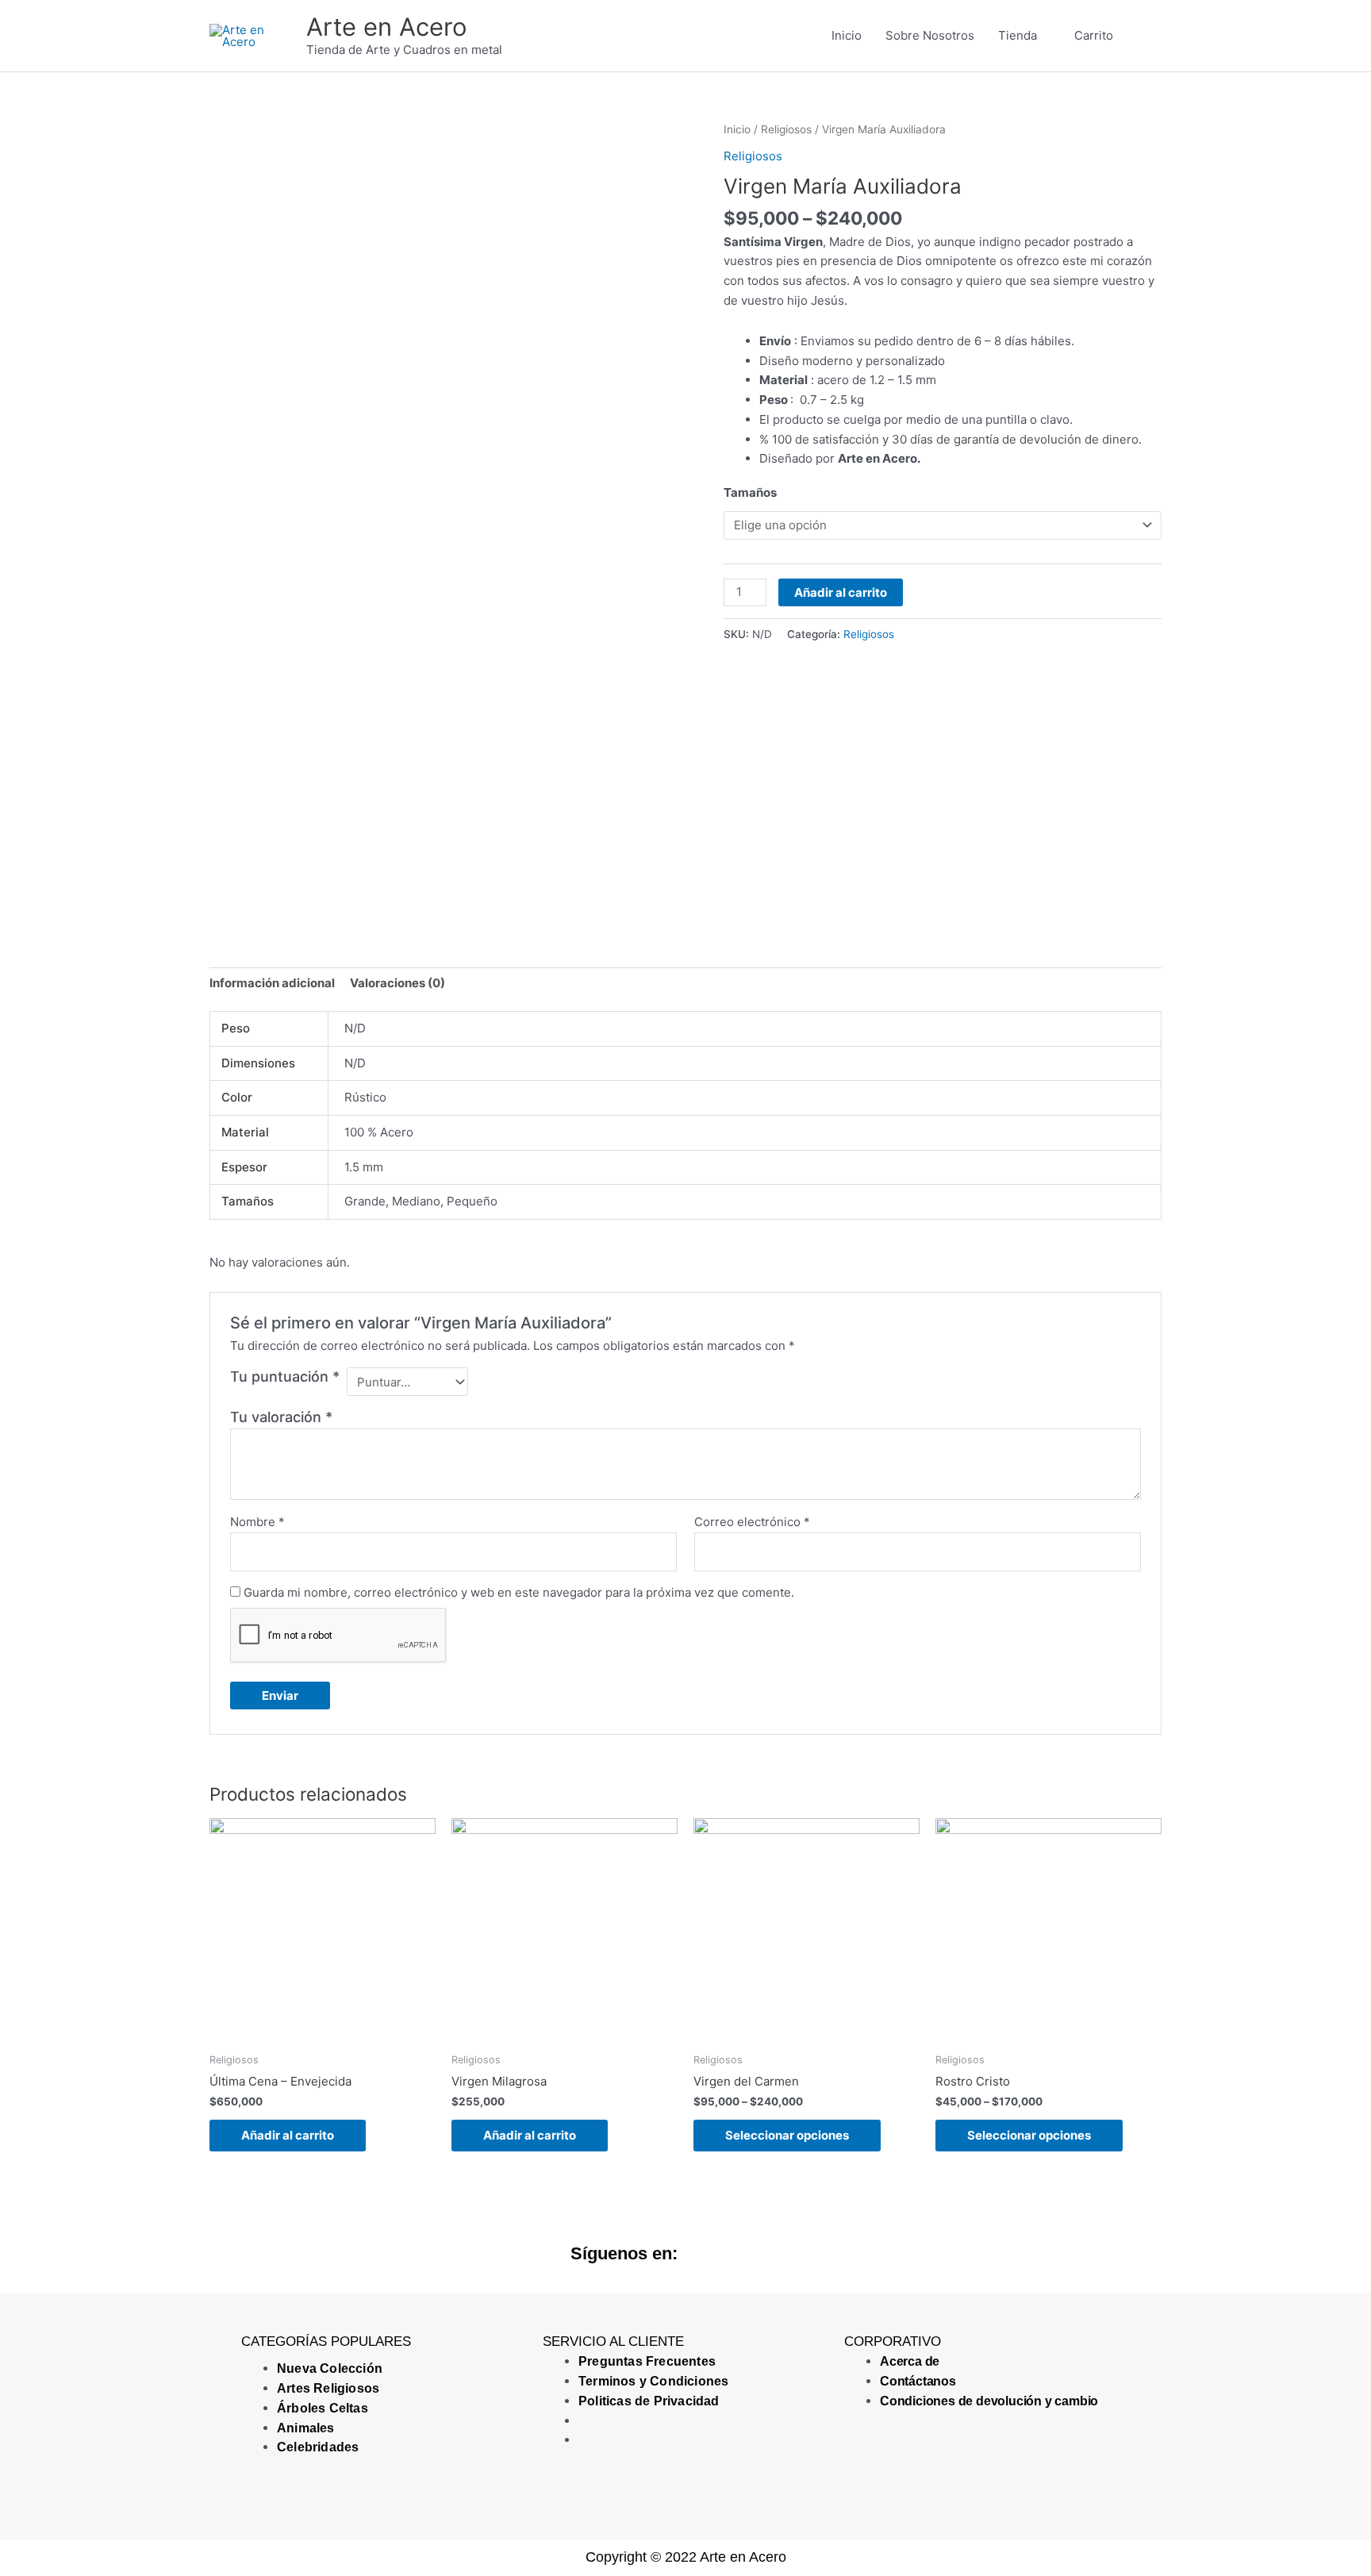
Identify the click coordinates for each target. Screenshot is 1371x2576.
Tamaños (750, 492)
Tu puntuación (285, 1376)
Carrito (1094, 35)
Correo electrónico (752, 1522)
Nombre (257, 1522)
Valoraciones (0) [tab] (397, 983)
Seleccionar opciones (787, 2135)
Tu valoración (281, 1417)
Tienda (1018, 35)
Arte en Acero (387, 27)
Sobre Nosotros (930, 35)
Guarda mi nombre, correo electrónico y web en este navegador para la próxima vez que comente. (519, 1592)
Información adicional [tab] (272, 983)
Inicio (847, 35)
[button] (1143, 36)
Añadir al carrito (841, 592)
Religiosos (786, 129)
